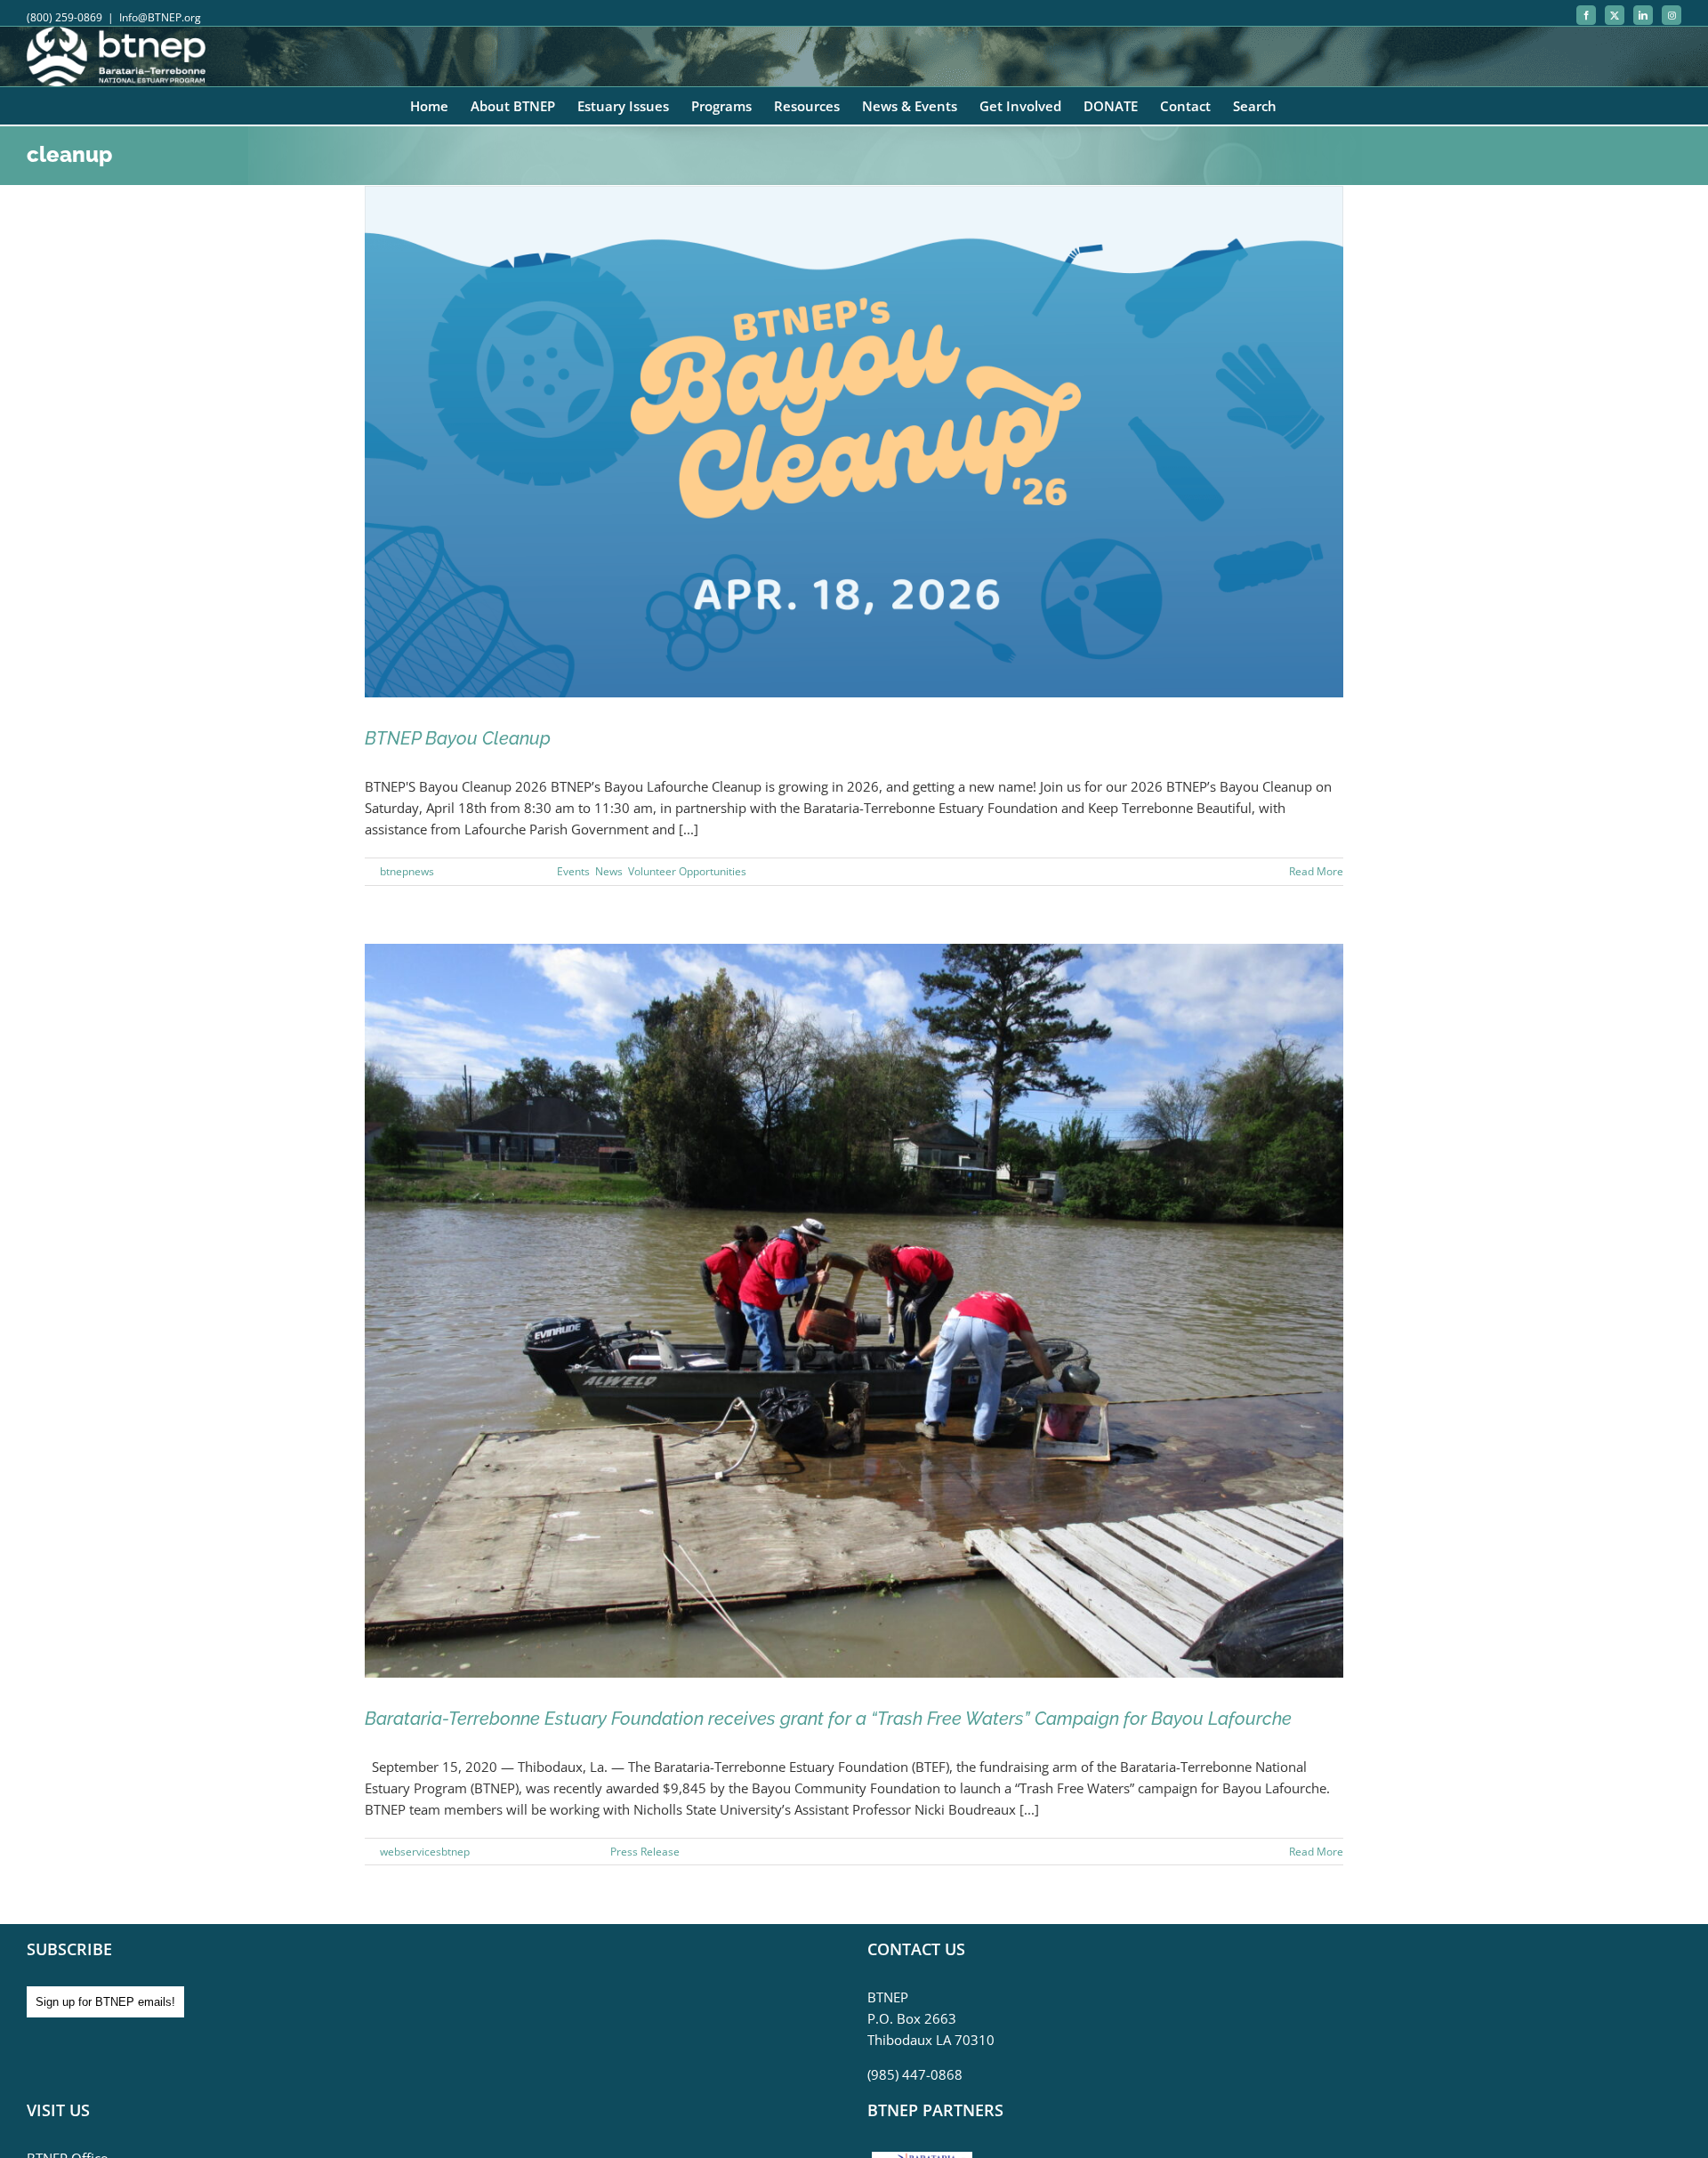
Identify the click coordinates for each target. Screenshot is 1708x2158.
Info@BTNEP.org (160, 17)
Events (573, 871)
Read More (1316, 871)
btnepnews (407, 871)
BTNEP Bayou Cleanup (458, 738)
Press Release (645, 1852)
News (609, 871)
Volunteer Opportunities (687, 871)
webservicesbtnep (425, 1852)
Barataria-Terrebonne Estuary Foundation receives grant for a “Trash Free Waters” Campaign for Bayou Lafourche (828, 1719)
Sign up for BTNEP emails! (105, 2002)
